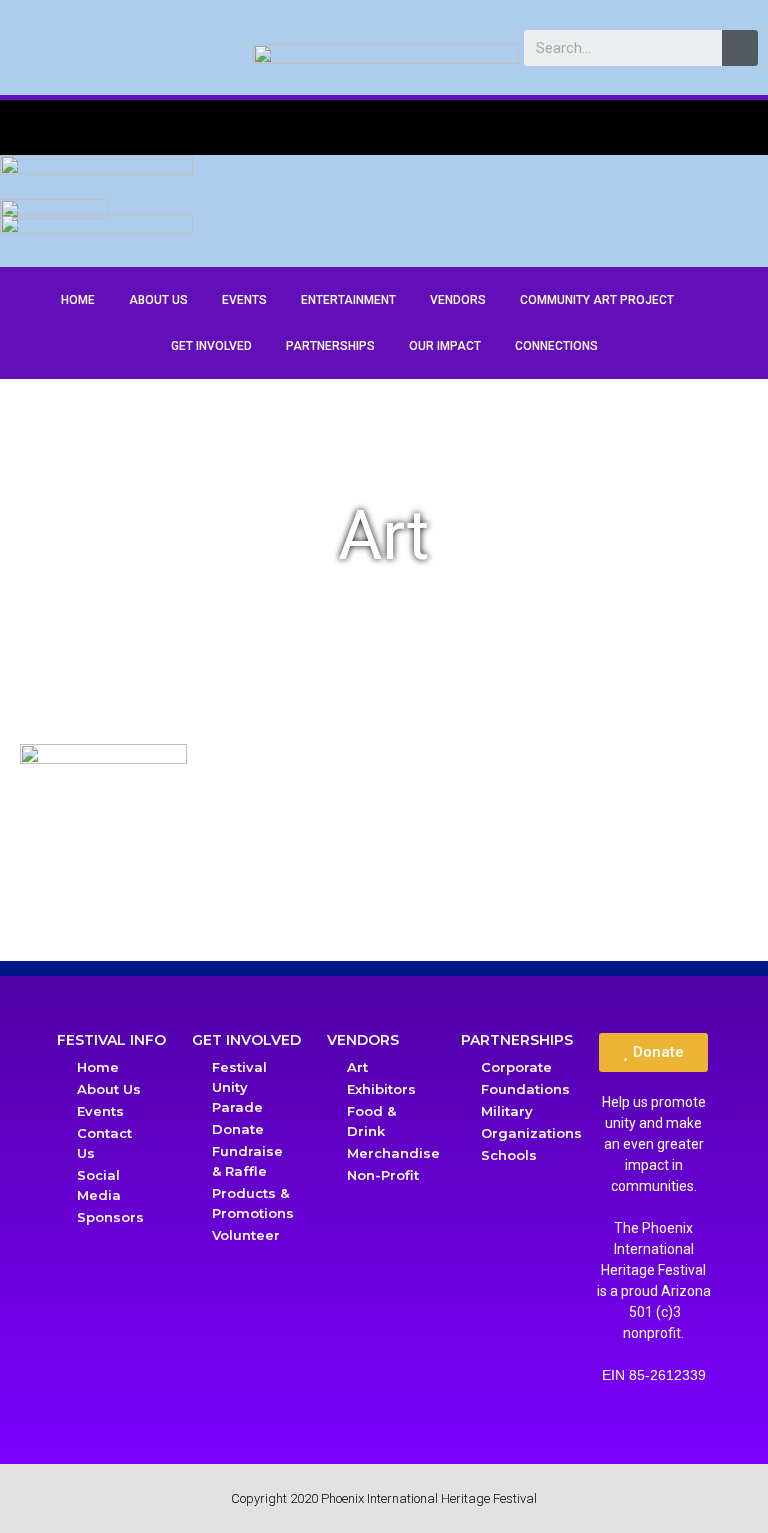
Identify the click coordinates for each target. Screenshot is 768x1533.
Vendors (458, 300)
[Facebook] (683, 211)
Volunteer (246, 1235)
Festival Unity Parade (239, 1087)
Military (507, 1111)
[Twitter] (749, 211)
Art (357, 1067)
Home (78, 300)
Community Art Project (597, 300)
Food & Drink (371, 1121)
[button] (653, 1052)
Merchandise (393, 1153)
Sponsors (110, 1217)
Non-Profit (383, 1175)
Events (244, 300)
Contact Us (104, 1143)
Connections (556, 346)
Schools (509, 1155)
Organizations (528, 1133)
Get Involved (211, 346)
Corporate (516, 1067)
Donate (238, 1129)
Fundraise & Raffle (247, 1161)
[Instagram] (716, 211)
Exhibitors (381, 1089)
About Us (158, 300)
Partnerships (330, 346)
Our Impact (445, 346)
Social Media (99, 1185)
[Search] (740, 48)
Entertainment (348, 300)
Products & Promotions (253, 1203)
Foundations (525, 1089)
